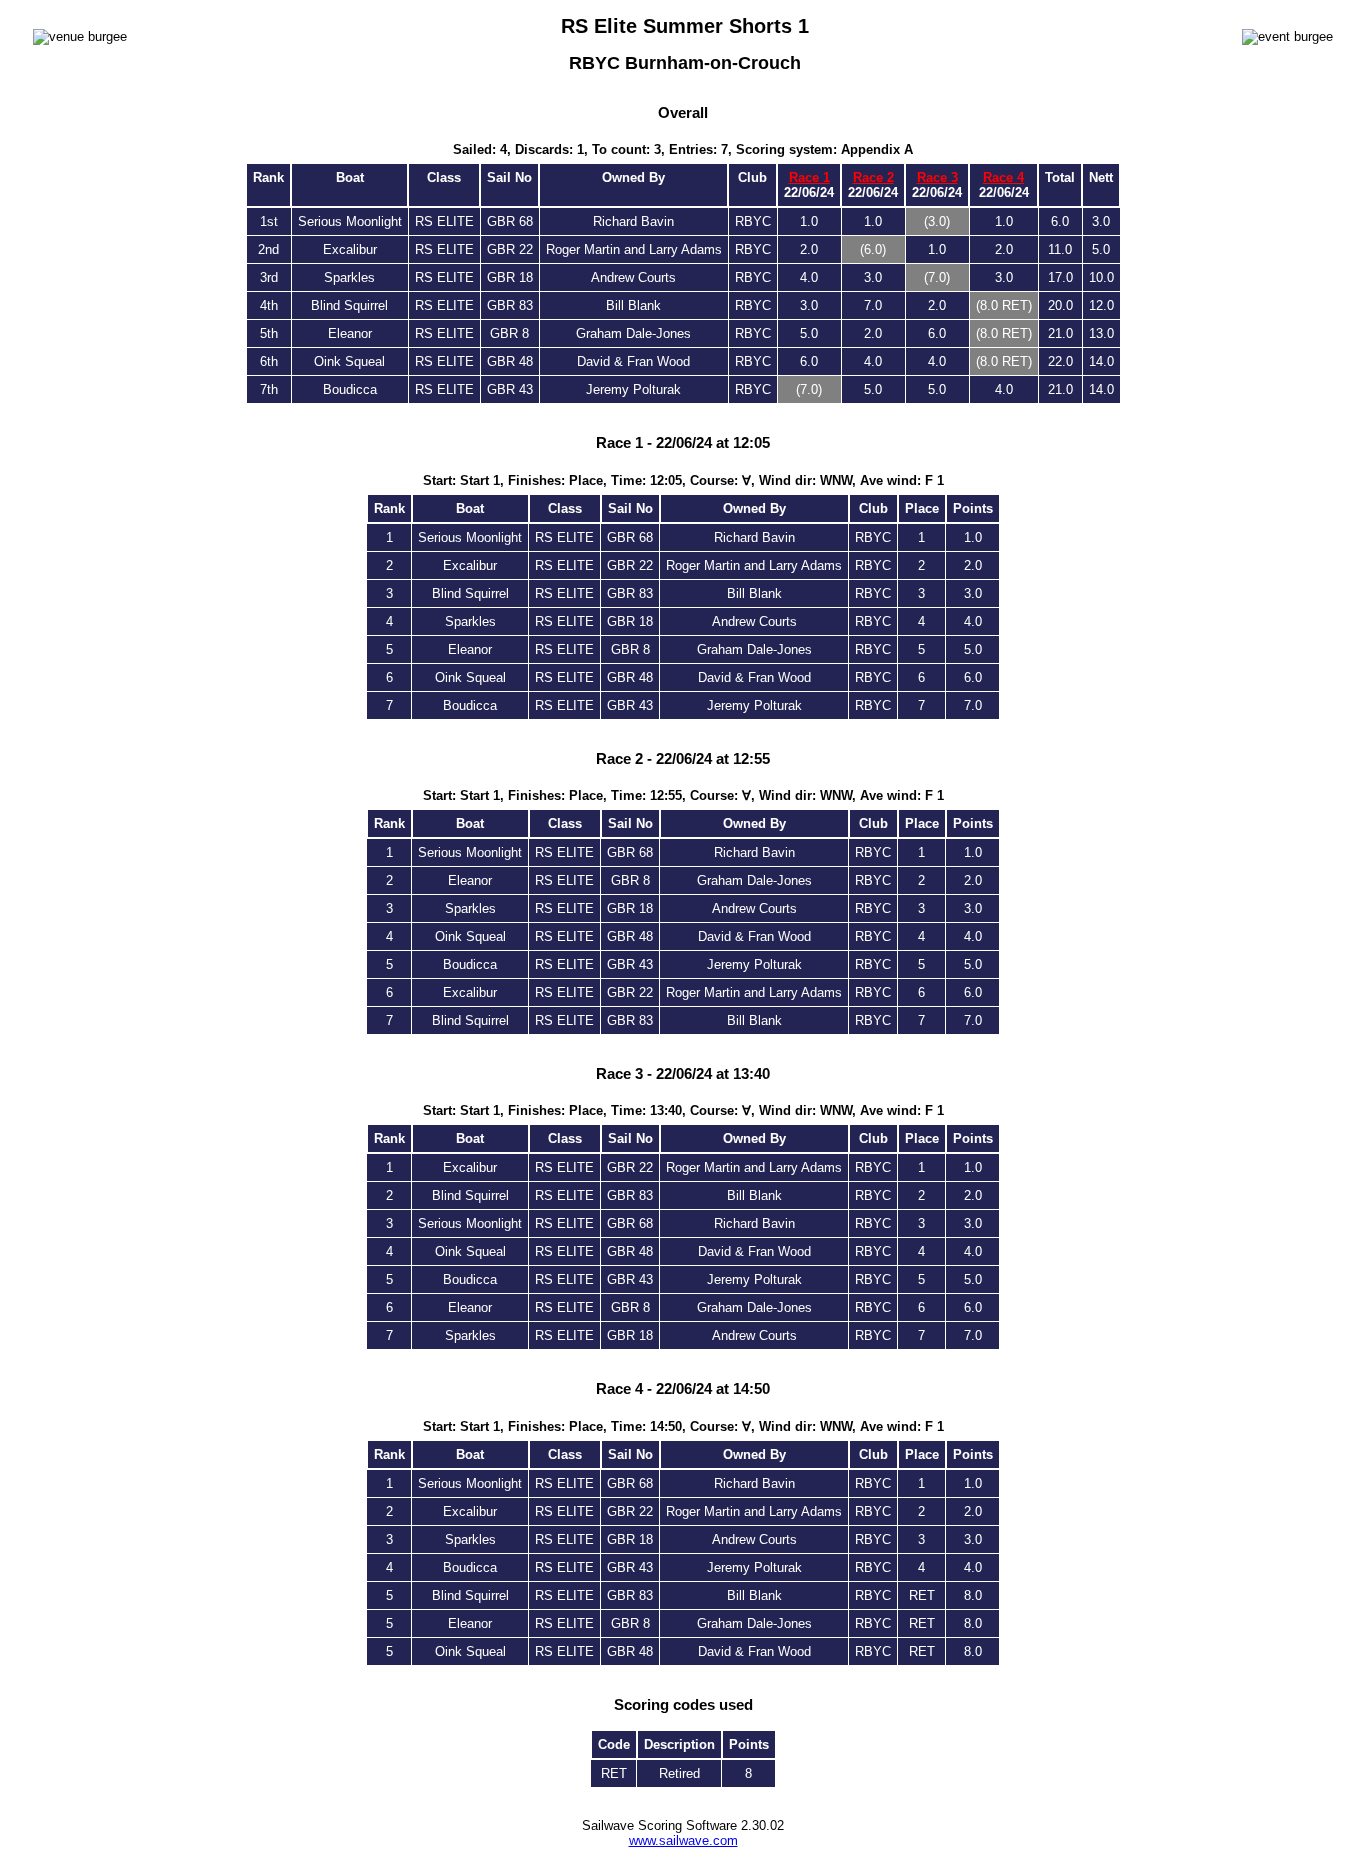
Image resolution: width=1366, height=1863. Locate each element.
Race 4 (1003, 177)
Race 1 (809, 177)
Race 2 (873, 177)
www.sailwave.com (683, 1840)
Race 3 (937, 177)
